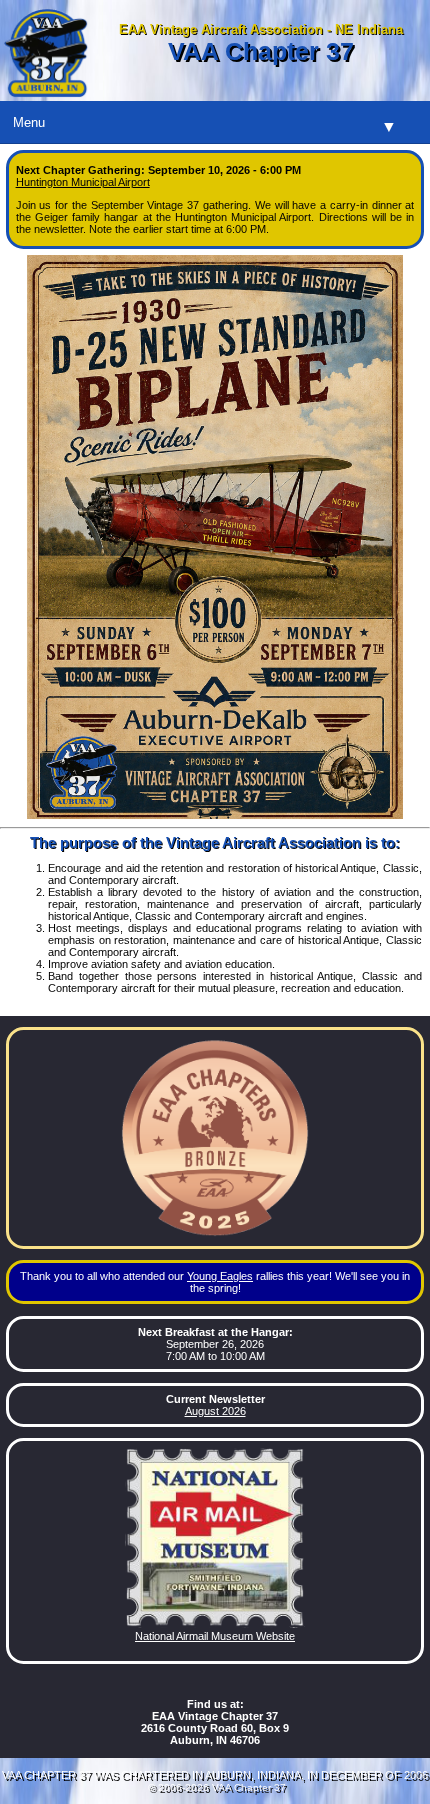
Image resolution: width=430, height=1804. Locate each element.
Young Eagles (220, 1276)
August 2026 (215, 1411)
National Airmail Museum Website (215, 1636)
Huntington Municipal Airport (83, 182)
